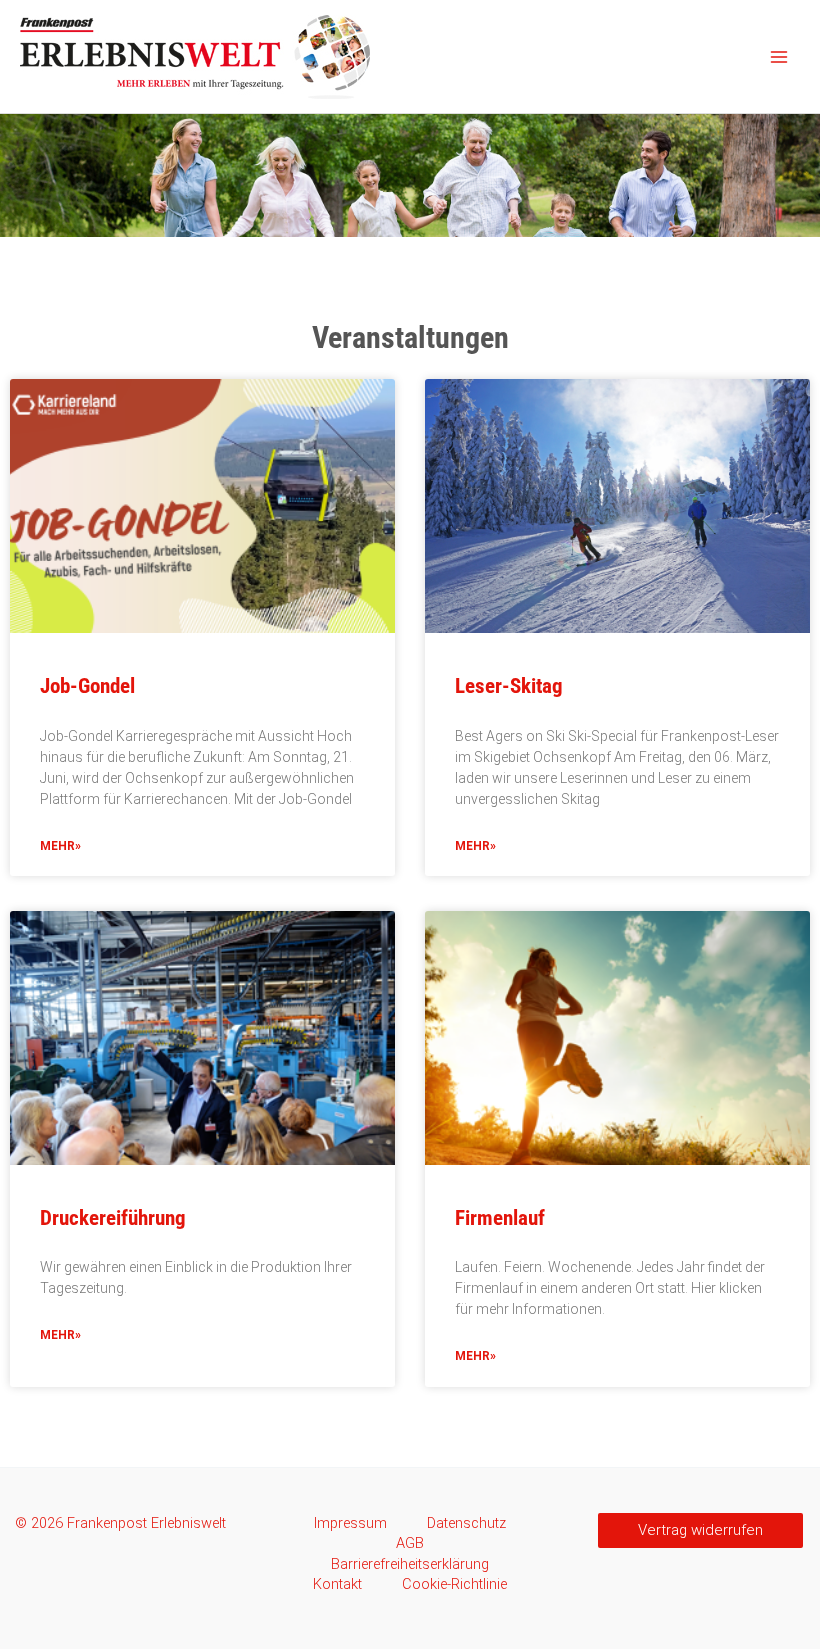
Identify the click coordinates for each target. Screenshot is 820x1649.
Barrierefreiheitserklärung (410, 1564)
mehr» (60, 846)
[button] (700, 1530)
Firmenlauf (500, 1218)
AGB (410, 1543)
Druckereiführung (113, 1218)
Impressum (350, 1523)
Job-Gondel (87, 686)
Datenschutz (466, 1523)
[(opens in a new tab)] (617, 1038)
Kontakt (337, 1584)
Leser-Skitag (509, 686)
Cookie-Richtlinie (454, 1584)
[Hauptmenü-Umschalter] (779, 57)
